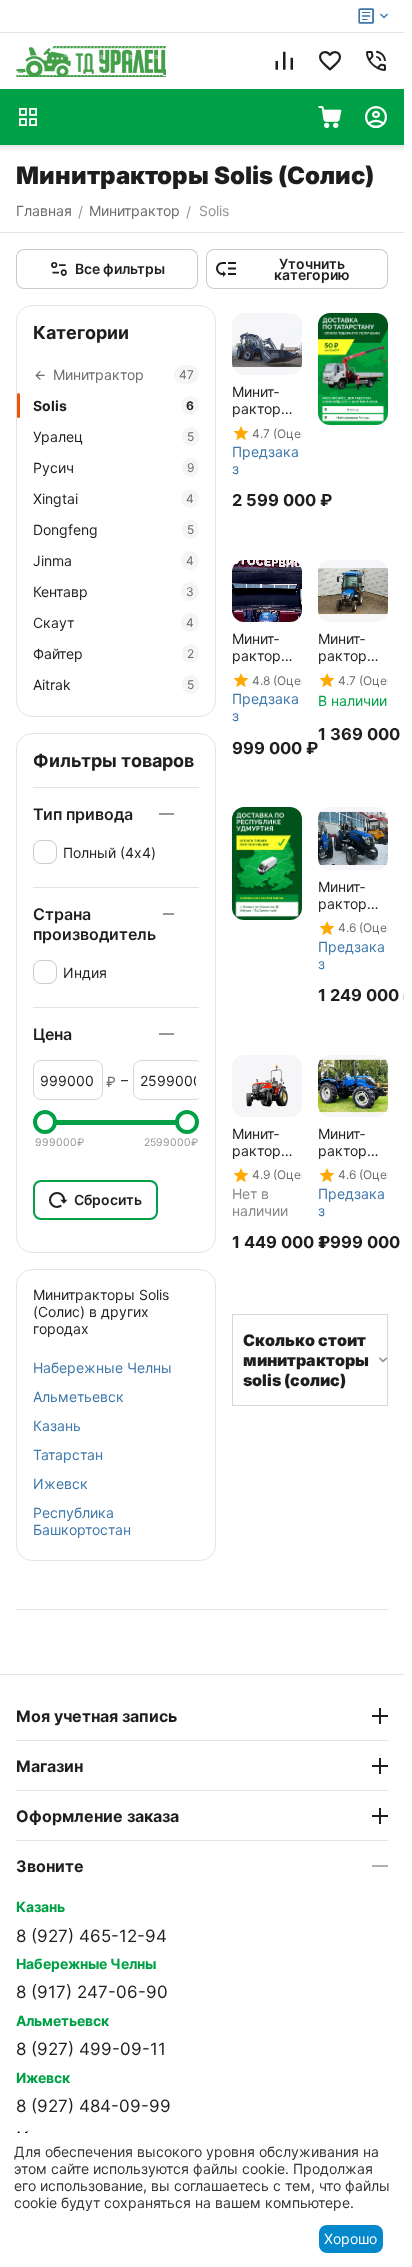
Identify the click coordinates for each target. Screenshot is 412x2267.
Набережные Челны (102, 1367)
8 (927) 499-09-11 (91, 2049)
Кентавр (113, 591)
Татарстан (68, 1454)
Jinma (113, 560)
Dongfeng (113, 529)
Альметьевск (78, 1396)
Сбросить (108, 1199)
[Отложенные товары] (330, 61)
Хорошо (350, 2238)
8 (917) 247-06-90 (92, 1992)
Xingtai (113, 498)
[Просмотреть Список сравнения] (284, 61)
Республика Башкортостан (82, 1521)
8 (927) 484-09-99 (93, 2106)
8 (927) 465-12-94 (91, 1936)
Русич (113, 467)
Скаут (113, 622)
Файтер (113, 653)
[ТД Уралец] (91, 61)
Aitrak (113, 684)
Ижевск (60, 1483)
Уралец (113, 436)
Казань (57, 1425)
